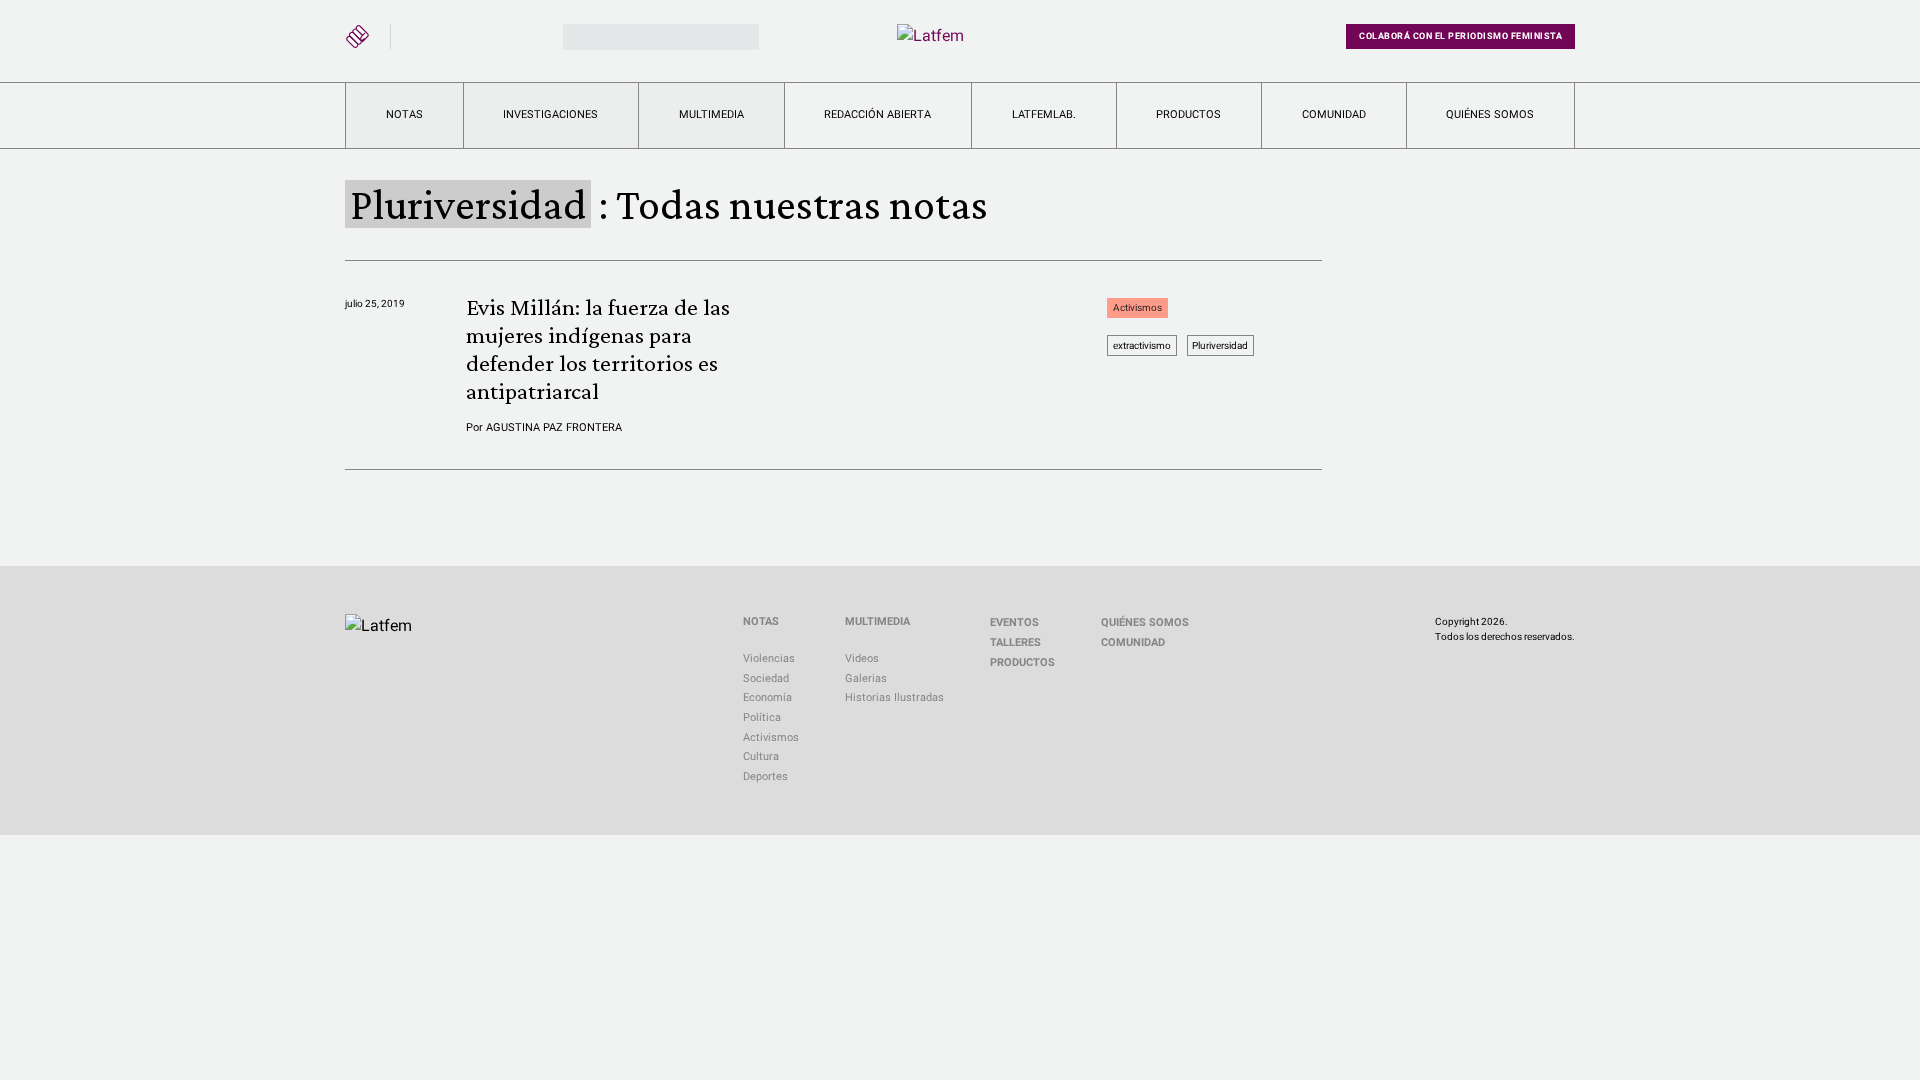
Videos (862, 658)
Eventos (1014, 622)
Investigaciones (550, 114)
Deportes (765, 776)
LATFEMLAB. (1044, 114)
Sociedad (766, 678)
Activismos (1137, 307)
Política (762, 717)
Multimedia (711, 114)
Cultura (761, 756)
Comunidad (1334, 114)
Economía (767, 697)
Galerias (866, 678)
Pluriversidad (1220, 345)
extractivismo (1142, 345)
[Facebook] (496, 33)
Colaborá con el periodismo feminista (1460, 36)
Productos (1188, 114)
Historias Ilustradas (894, 697)
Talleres (1015, 642)
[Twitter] (420, 33)
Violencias (769, 658)
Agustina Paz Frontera (554, 427)
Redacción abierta (877, 114)
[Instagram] (458, 33)
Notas (404, 114)
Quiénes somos (1490, 114)
